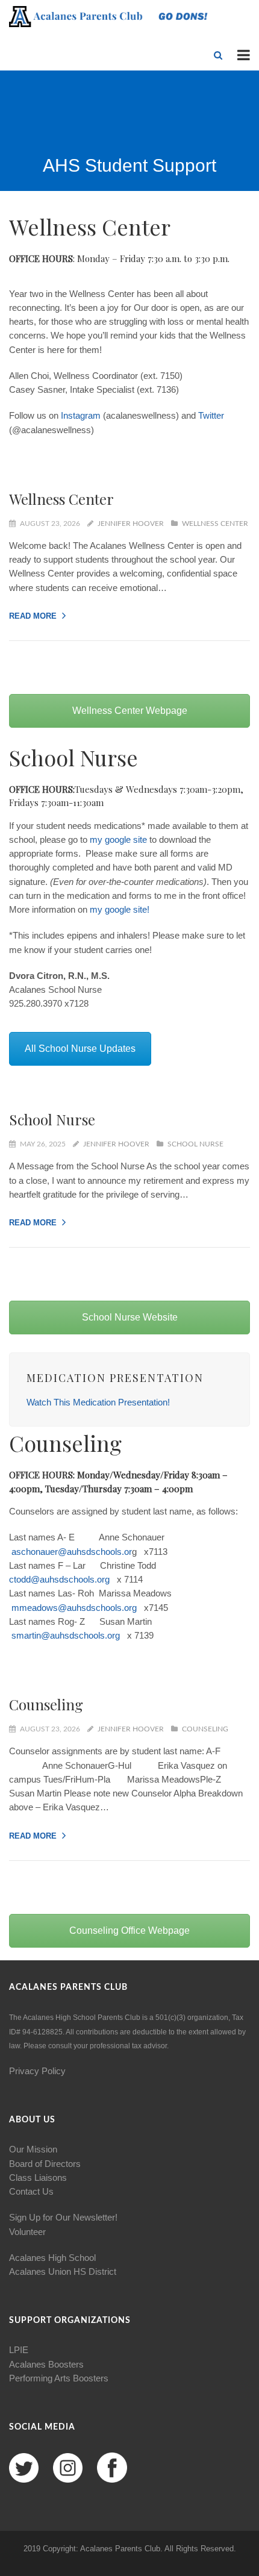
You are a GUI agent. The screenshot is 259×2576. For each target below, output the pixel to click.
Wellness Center (61, 499)
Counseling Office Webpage (129, 1930)
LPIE (19, 2350)
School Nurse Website (130, 1317)
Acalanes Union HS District (63, 2271)
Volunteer (27, 2232)
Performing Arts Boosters (59, 2378)
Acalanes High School (52, 2258)
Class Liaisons (38, 2177)
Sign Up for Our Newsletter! (63, 2217)
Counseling (46, 1704)
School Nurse (52, 1119)
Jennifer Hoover (131, 524)
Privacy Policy (37, 2071)
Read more (33, 616)
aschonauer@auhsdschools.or (72, 1552)
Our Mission (33, 2149)
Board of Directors (45, 2164)
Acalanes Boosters (46, 2364)
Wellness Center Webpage (130, 711)
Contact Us (31, 2191)
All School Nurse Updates (80, 1049)
